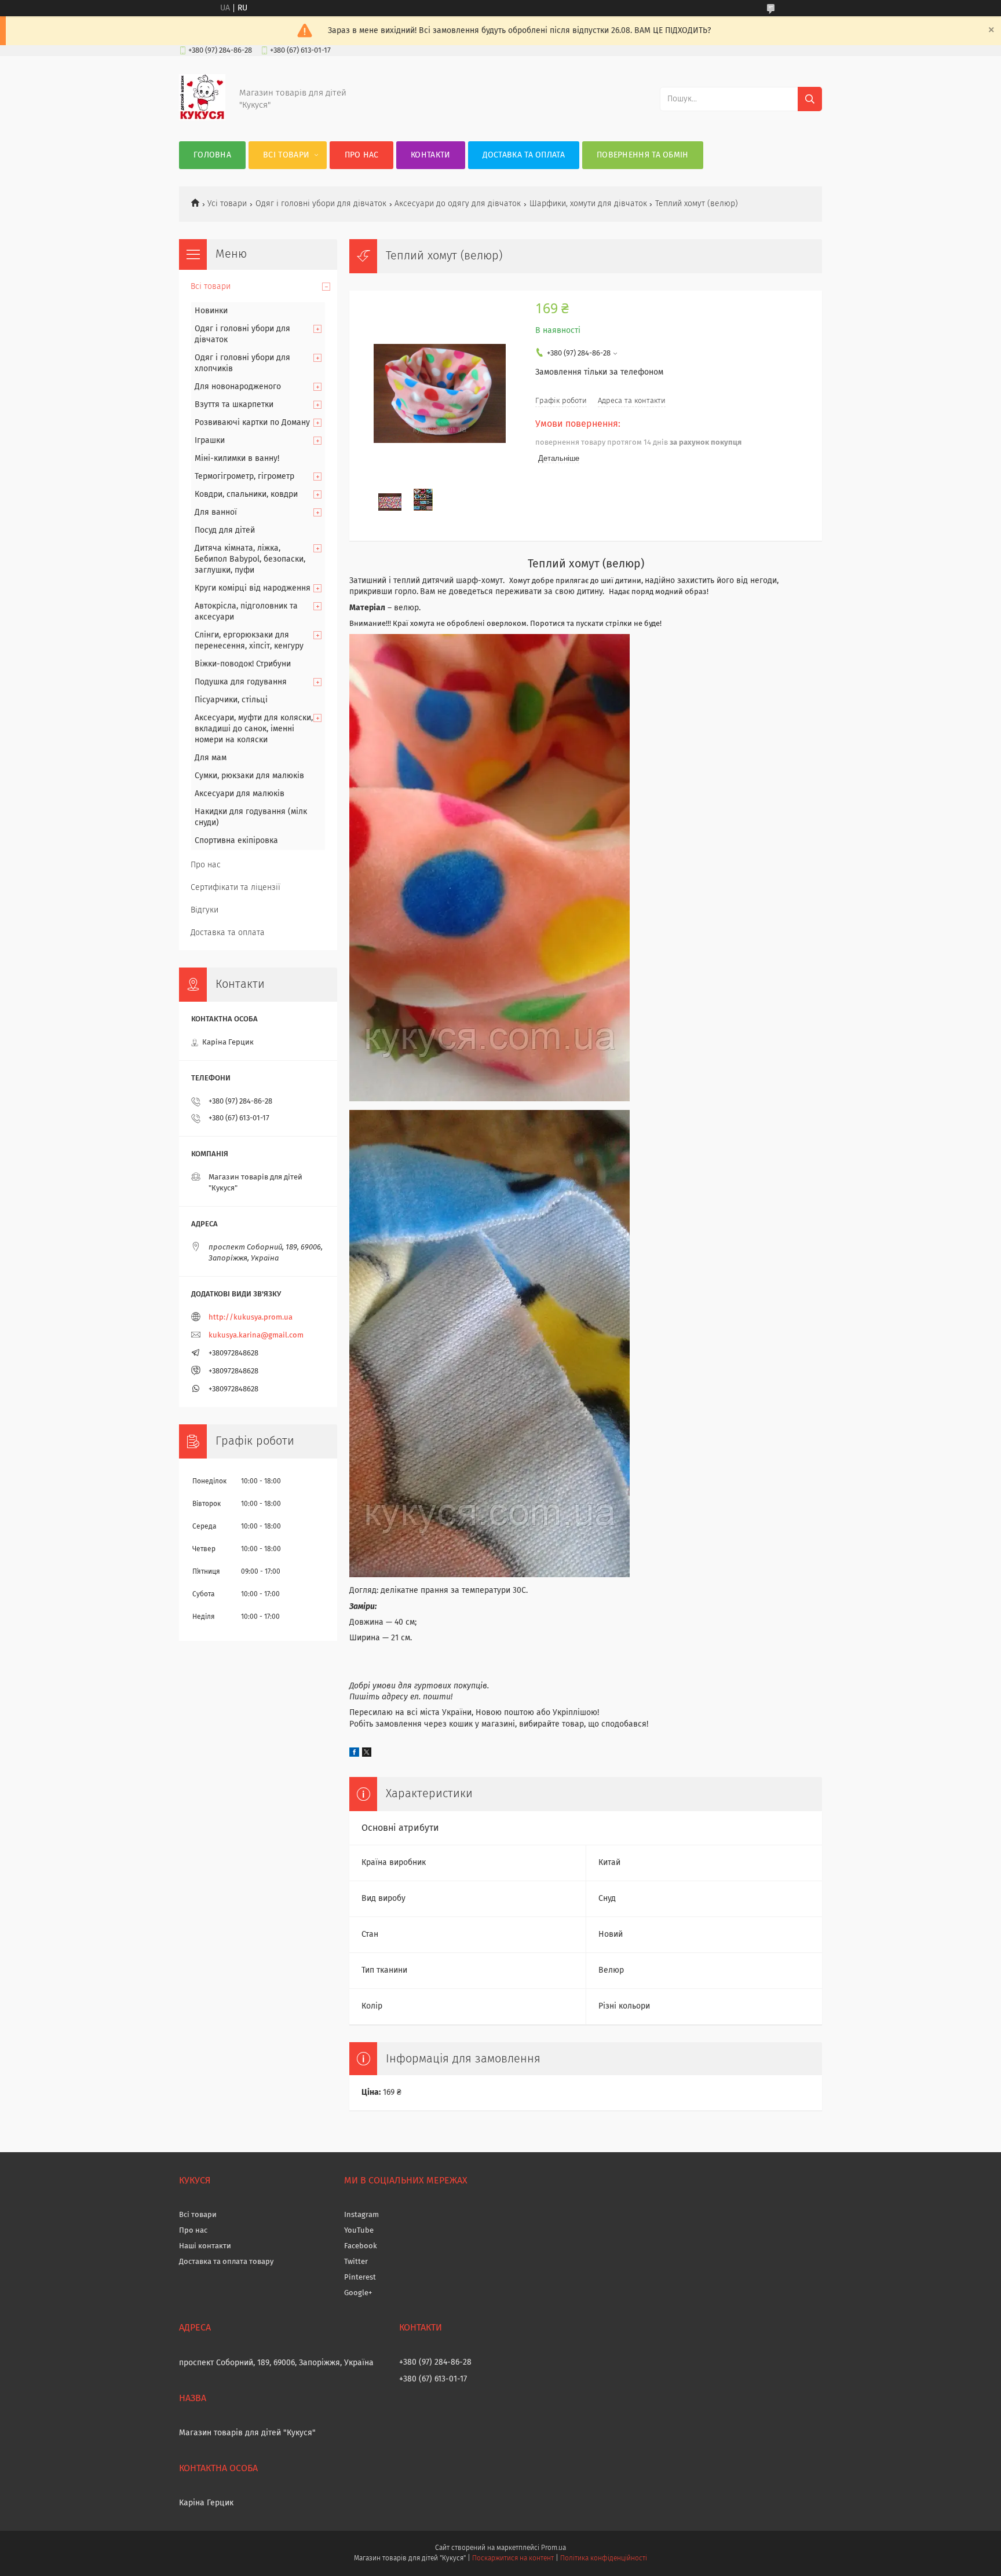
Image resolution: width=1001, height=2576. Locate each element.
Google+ (358, 2293)
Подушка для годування (241, 682)
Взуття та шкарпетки (234, 405)
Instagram (361, 2215)
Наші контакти (205, 2246)
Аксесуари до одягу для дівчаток (458, 204)
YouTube (359, 2231)
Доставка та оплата (524, 155)
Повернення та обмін (643, 155)
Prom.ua (554, 2548)
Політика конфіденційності (604, 2559)
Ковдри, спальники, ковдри (246, 494)
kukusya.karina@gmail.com (256, 1335)
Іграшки (210, 441)
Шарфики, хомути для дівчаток (588, 204)
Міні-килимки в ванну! (237, 459)
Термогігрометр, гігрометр (244, 477)
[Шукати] (810, 99)
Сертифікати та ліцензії (235, 888)
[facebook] (354, 1754)
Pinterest (360, 2278)
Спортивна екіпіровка (236, 841)
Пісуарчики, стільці (231, 700)
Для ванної (216, 512)
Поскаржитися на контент (513, 2559)
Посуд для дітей (225, 530)
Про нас (362, 155)
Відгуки (204, 910)
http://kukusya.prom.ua (251, 1318)
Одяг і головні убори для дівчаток (321, 204)
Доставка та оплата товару (226, 2262)
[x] (367, 1754)
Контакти (430, 155)
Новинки (211, 311)
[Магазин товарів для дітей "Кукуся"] (202, 118)
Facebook (361, 2246)
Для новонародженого (238, 387)
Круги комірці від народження (253, 588)
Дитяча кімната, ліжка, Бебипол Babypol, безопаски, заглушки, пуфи (250, 559)
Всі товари (286, 155)
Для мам (211, 758)
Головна (212, 155)
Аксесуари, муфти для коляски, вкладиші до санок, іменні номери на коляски (254, 729)
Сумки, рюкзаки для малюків (249, 776)
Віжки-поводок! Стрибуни (243, 664)
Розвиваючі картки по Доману (252, 423)
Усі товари (227, 204)
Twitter (356, 2262)
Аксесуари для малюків (240, 794)
